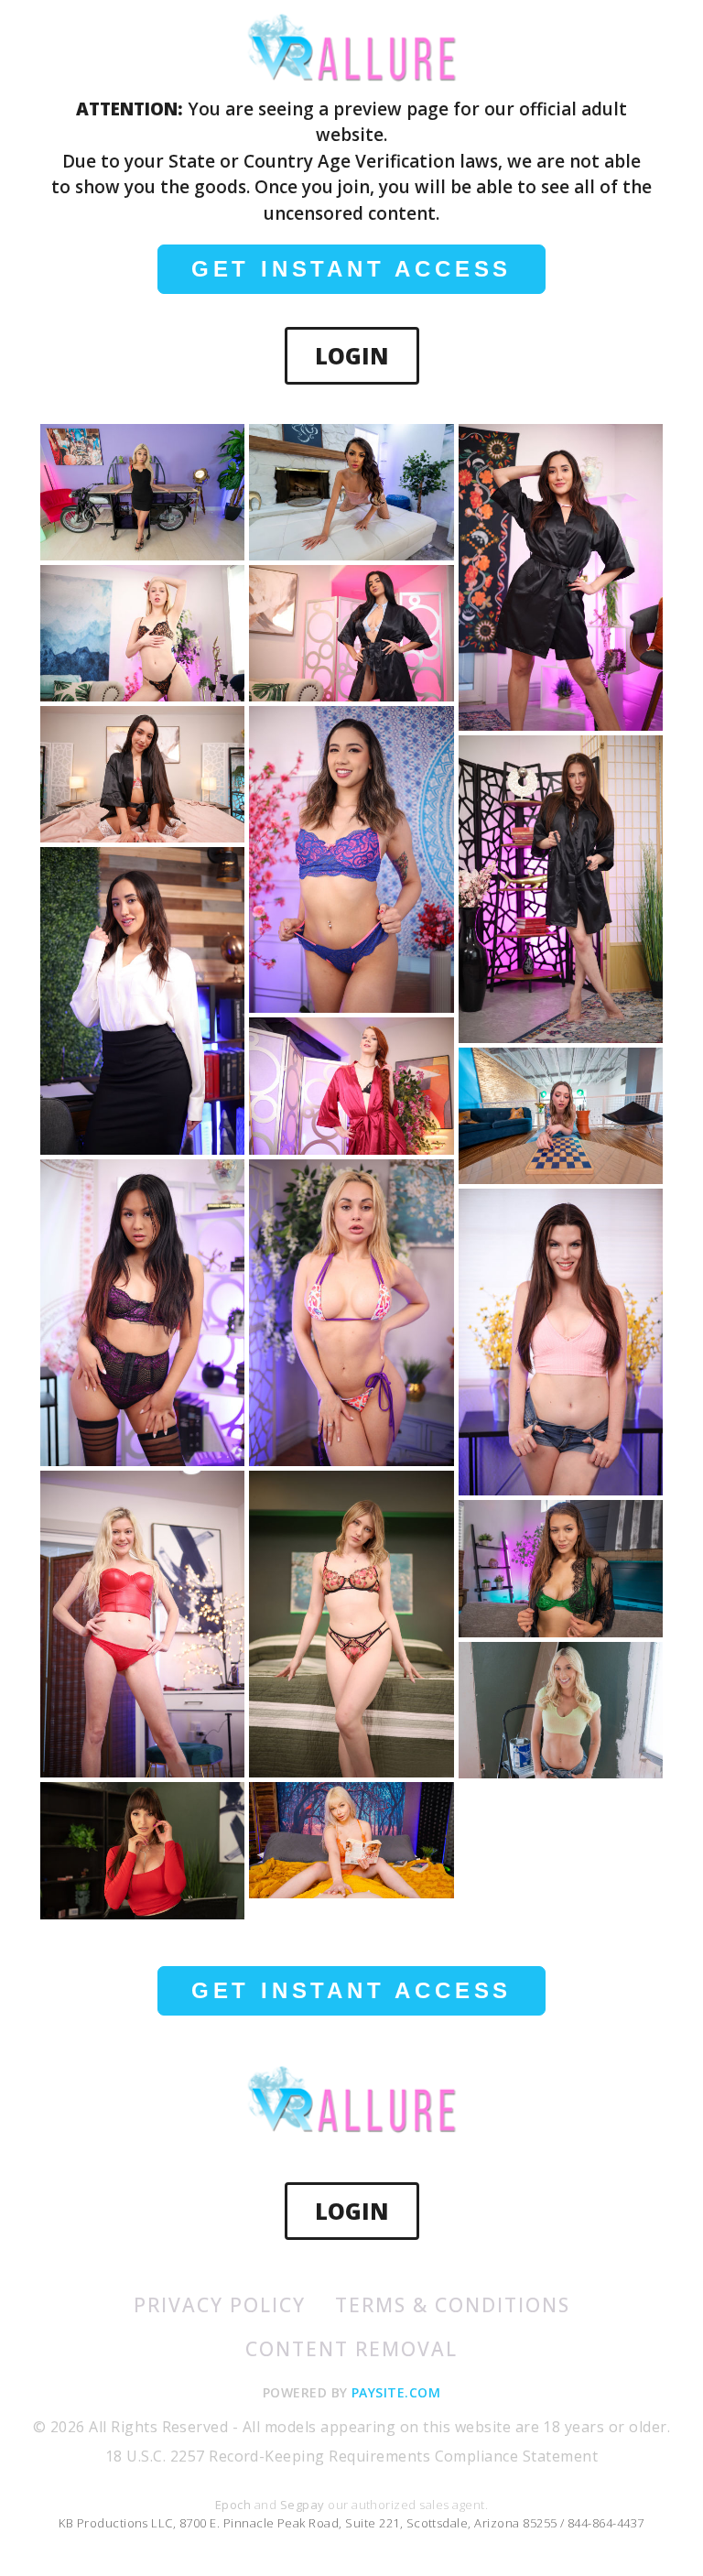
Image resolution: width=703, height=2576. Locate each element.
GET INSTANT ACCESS (351, 269)
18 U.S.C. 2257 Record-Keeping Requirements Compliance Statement (351, 2456)
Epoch (235, 2505)
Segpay (304, 2505)
